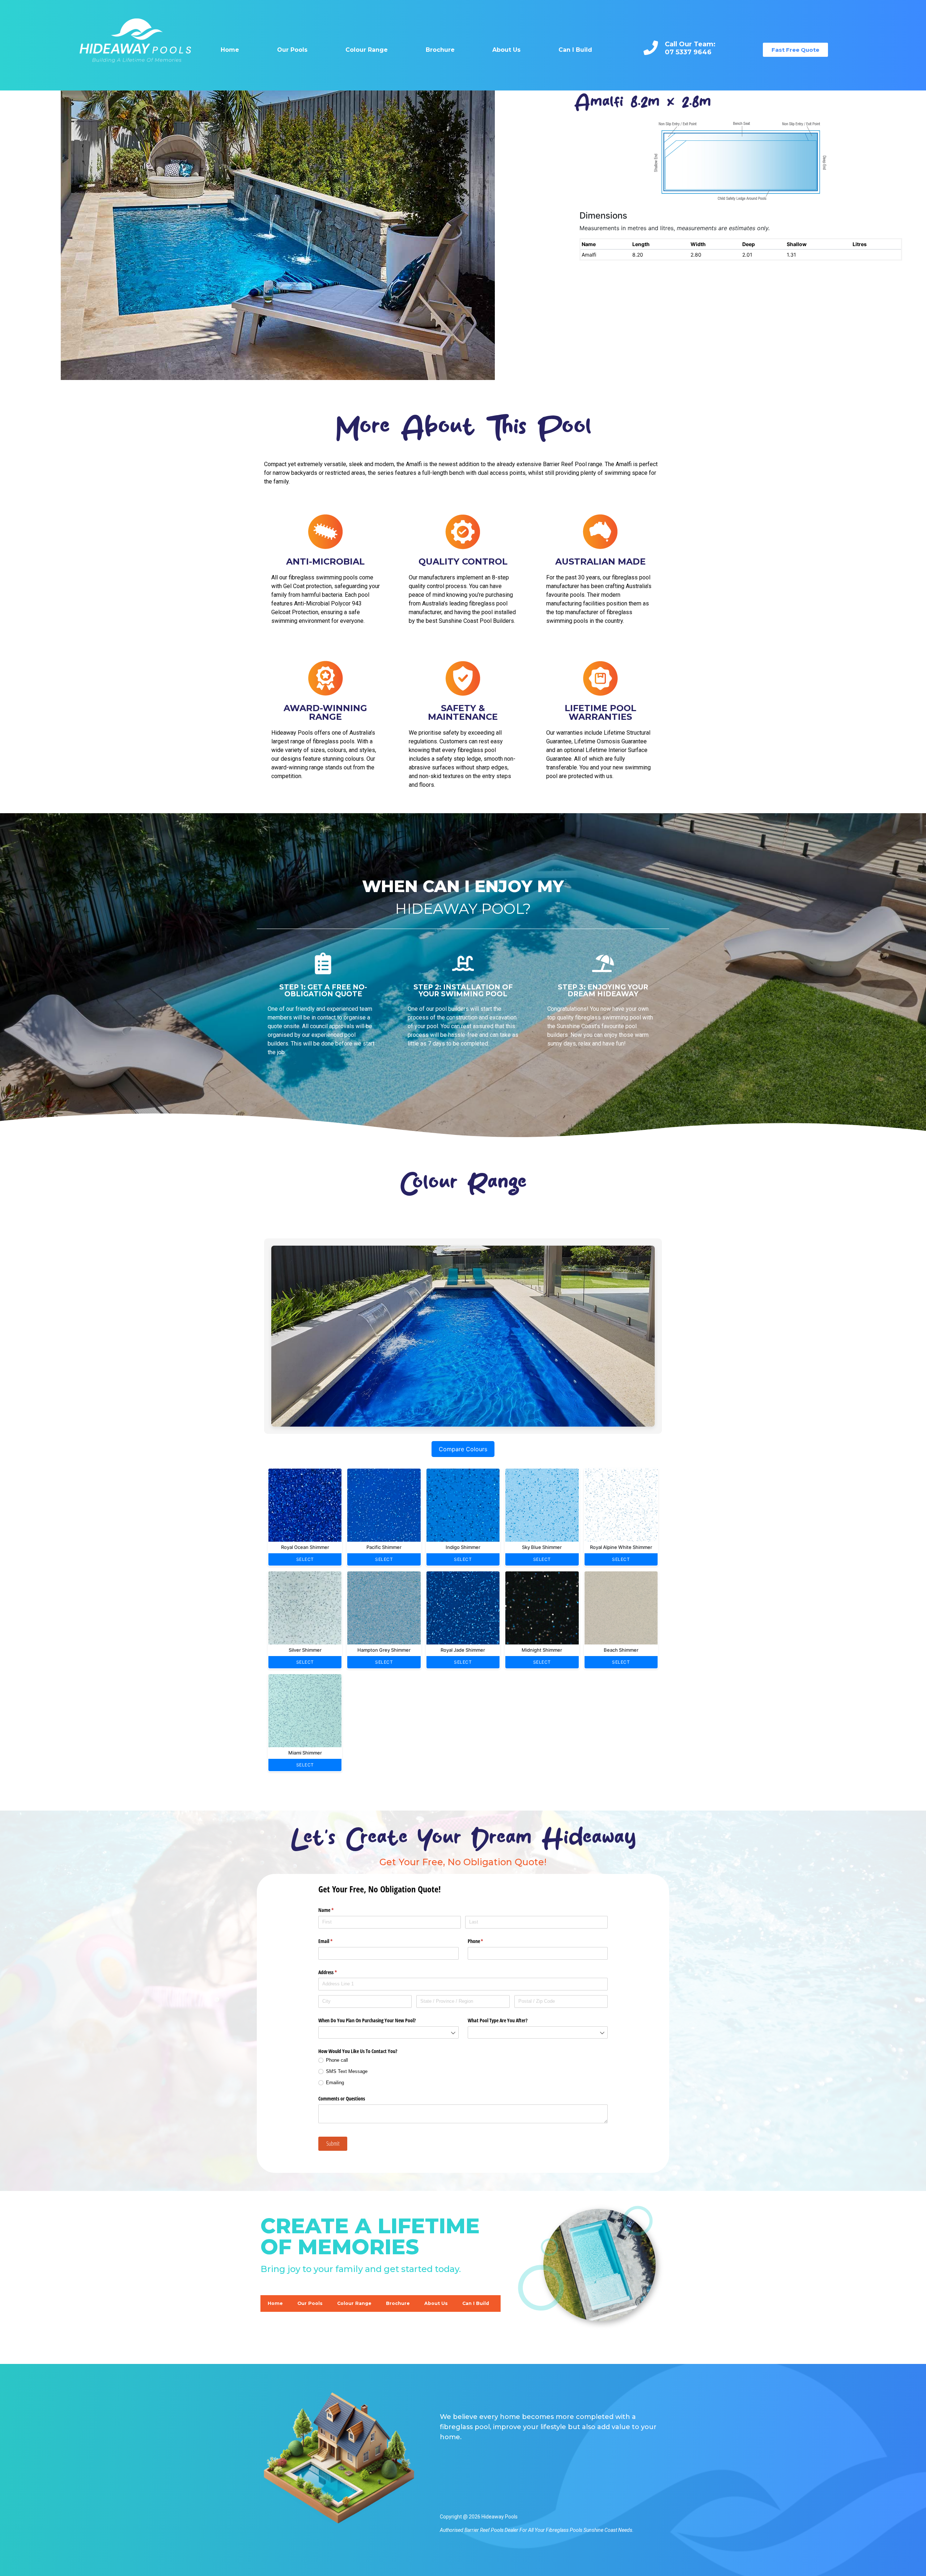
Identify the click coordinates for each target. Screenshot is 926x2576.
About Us (506, 50)
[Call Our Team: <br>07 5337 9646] (651, 48)
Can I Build (575, 50)
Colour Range (367, 50)
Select (305, 1559)
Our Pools (292, 50)
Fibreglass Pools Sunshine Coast (581, 2530)
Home (230, 50)
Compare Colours (463, 1449)
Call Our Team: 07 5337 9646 (690, 48)
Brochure (440, 50)
